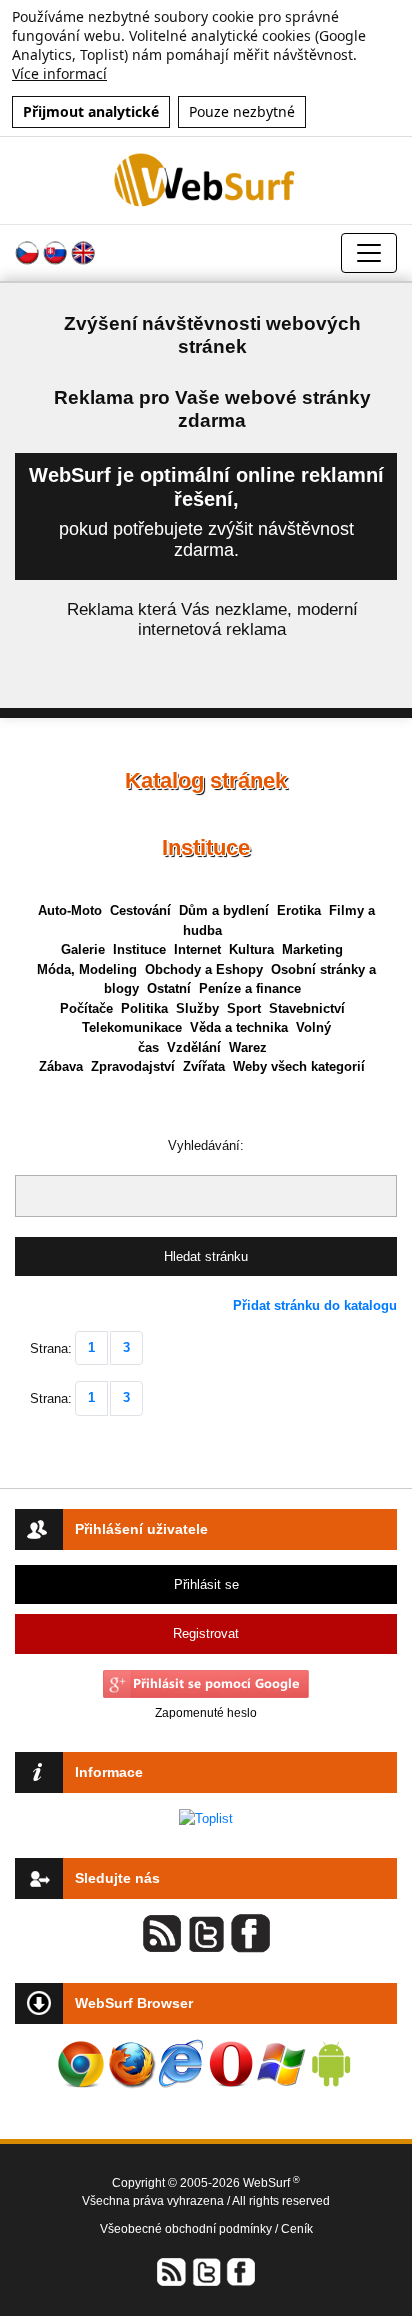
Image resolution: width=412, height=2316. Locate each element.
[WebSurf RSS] (172, 2271)
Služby (197, 1008)
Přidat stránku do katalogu (315, 1305)
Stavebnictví (307, 1008)
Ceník (297, 2229)
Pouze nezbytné (242, 111)
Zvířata (204, 1066)
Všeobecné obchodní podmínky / (190, 2229)
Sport (244, 1008)
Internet (197, 949)
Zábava (61, 1066)
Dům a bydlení (224, 910)
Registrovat (206, 1633)
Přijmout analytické (91, 111)
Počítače (86, 1008)
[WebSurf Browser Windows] (281, 2064)
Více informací (59, 73)
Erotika (299, 910)
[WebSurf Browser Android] (331, 2064)
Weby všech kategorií (299, 1066)
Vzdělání (194, 1047)
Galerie (83, 949)
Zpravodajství (133, 1066)
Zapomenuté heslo (206, 1713)
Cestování (140, 910)
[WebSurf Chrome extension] (81, 2064)
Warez (248, 1047)
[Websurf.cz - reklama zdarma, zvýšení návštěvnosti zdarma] (206, 179)
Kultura (251, 949)
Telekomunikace (132, 1027)
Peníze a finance (250, 988)
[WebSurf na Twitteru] (206, 2271)
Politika (144, 1008)
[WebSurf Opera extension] (231, 2064)
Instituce (139, 949)
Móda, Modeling (87, 969)
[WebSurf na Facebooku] (240, 2271)
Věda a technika (239, 1027)
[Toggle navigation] (369, 253)
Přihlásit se (206, 1584)
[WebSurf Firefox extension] (131, 2064)
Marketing (312, 949)
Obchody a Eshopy (204, 969)
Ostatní (169, 988)
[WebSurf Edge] (181, 2064)
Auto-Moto (70, 910)
